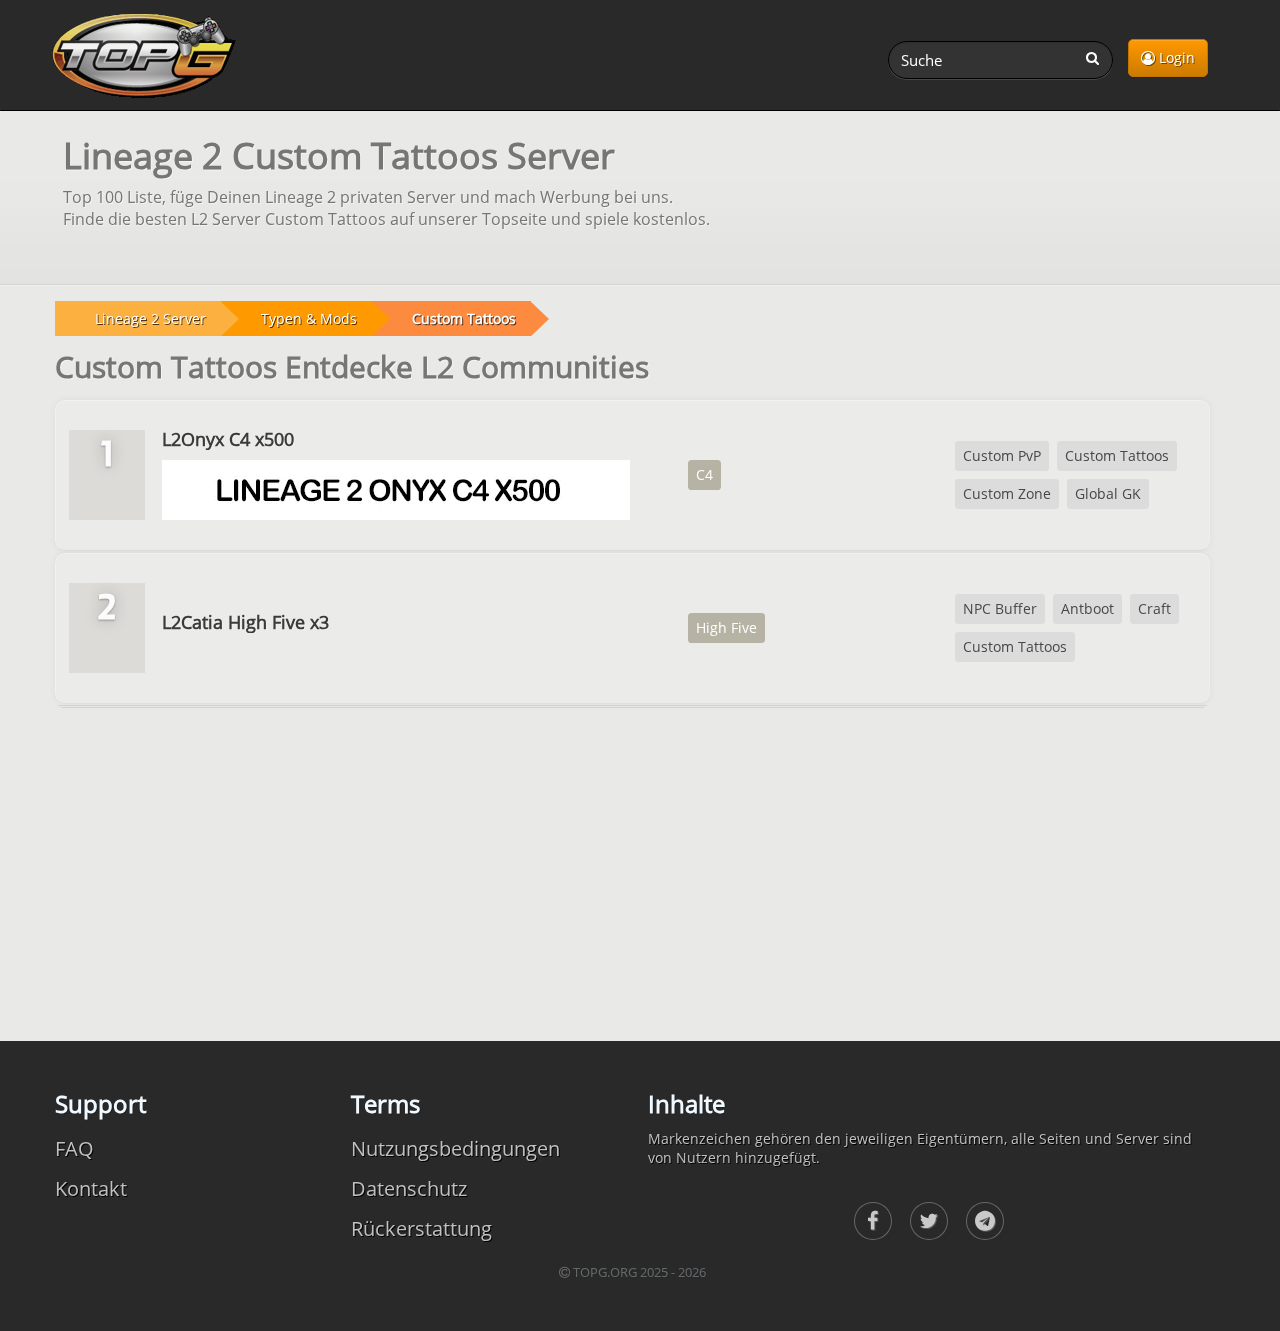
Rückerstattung (421, 1228)
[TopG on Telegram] (985, 1221)
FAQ (74, 1148)
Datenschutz (409, 1188)
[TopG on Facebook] (873, 1221)
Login (1175, 57)
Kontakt (91, 1188)
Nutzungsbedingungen (455, 1148)
